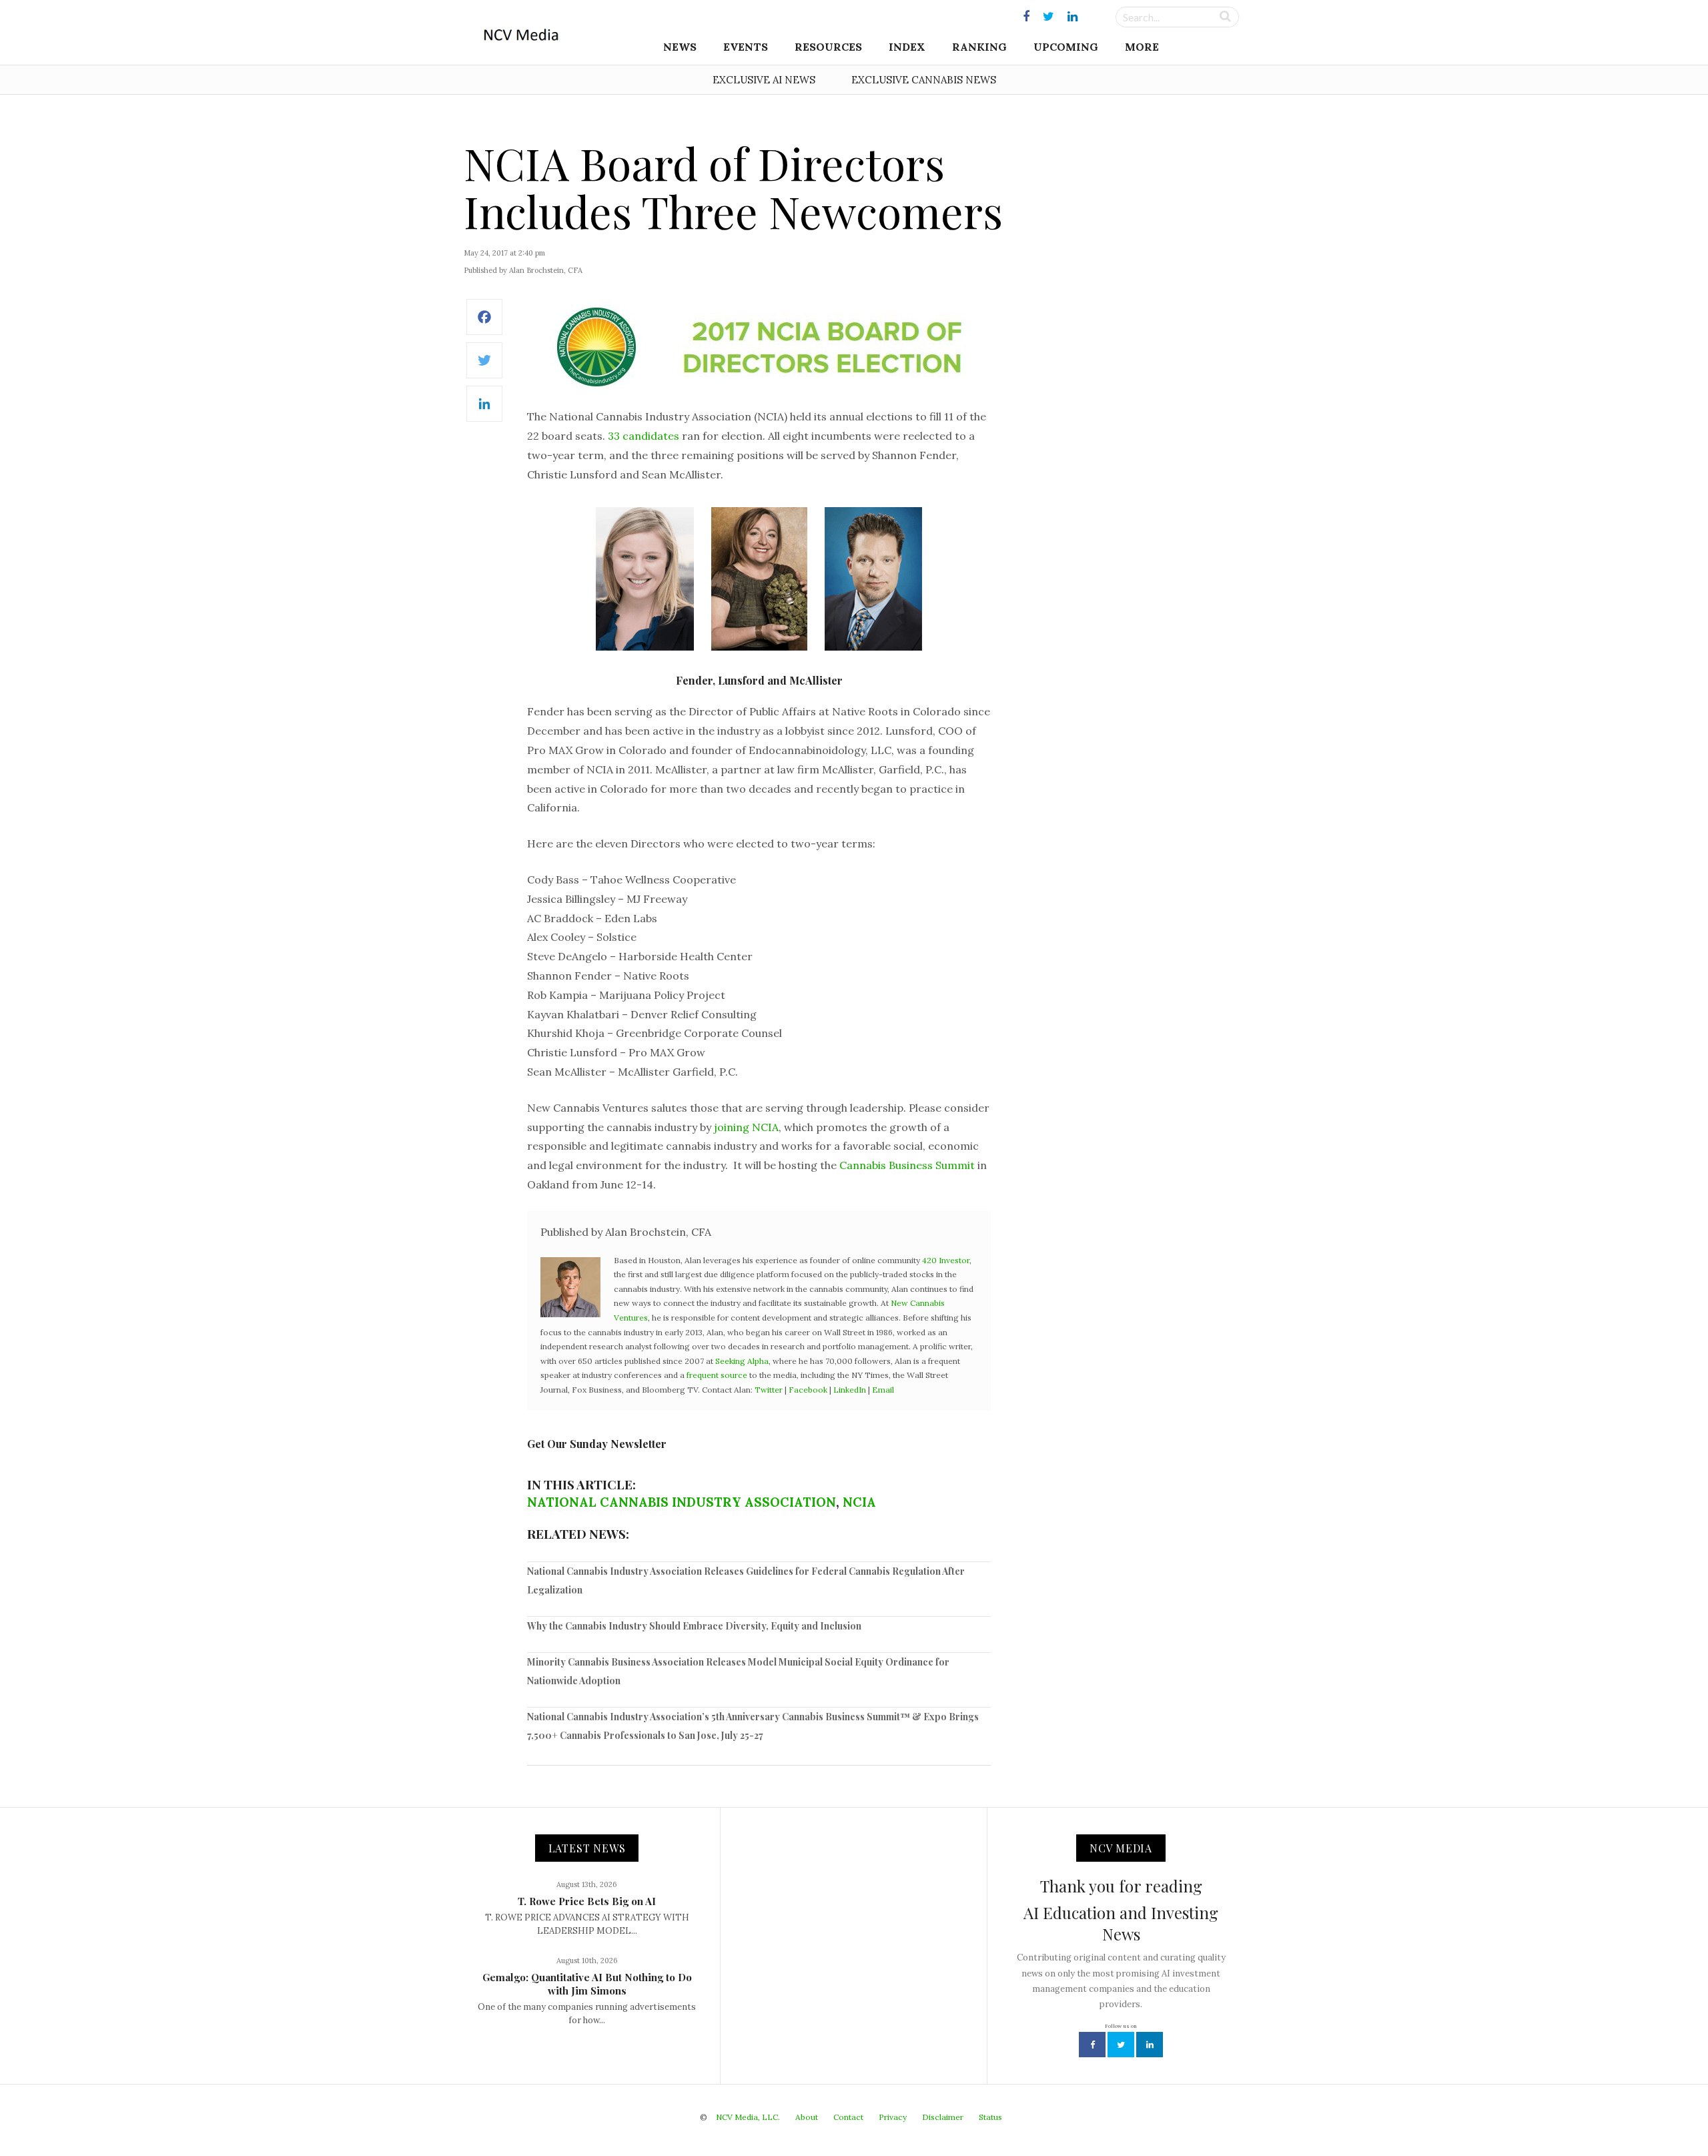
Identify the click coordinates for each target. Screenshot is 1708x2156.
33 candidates (644, 436)
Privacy (893, 2117)
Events (746, 47)
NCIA (859, 1502)
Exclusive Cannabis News (924, 80)
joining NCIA (746, 1127)
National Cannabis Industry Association (682, 1502)
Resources (828, 47)
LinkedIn (850, 1390)
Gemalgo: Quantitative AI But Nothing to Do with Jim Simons (587, 1984)
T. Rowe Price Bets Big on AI (587, 1901)
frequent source (717, 1375)
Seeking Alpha (742, 1361)
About (807, 2117)
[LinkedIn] (484, 411)
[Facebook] (484, 324)
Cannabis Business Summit (907, 1165)
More (1142, 47)
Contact (848, 2117)
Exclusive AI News (764, 80)
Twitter (769, 1390)
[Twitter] (484, 367)
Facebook (808, 1390)
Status (990, 2117)
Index (907, 47)
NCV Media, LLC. (748, 2117)
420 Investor (946, 1260)
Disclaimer (943, 2117)
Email (883, 1390)
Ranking (979, 47)
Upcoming (1066, 47)
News (680, 47)
